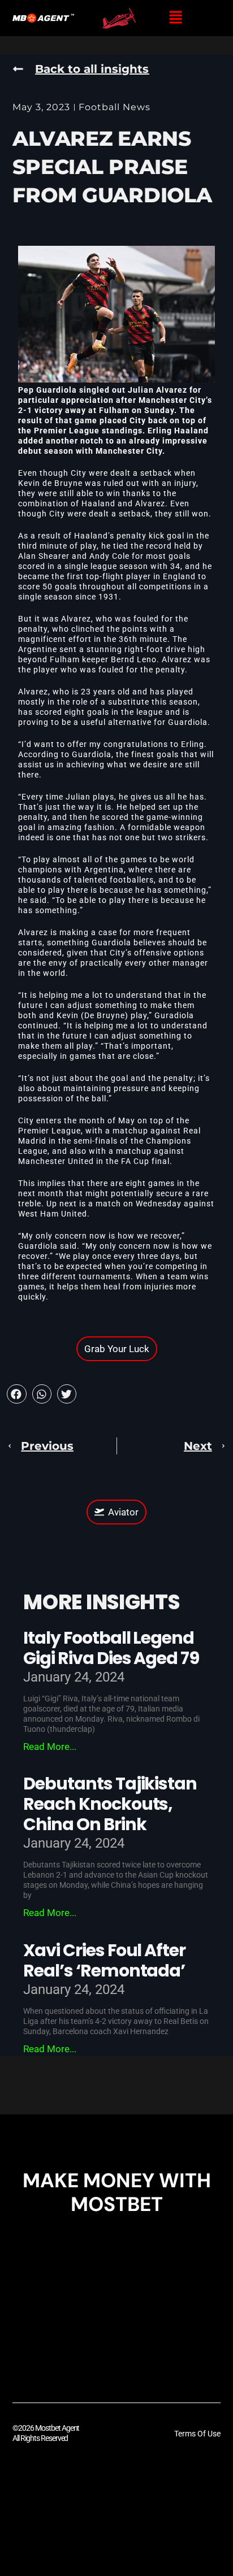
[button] (175, 18)
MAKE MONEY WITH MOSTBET (117, 2192)
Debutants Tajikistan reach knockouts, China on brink (110, 1804)
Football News (115, 107)
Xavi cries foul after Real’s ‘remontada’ (104, 1960)
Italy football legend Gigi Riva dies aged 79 (111, 1648)
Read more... (50, 1747)
